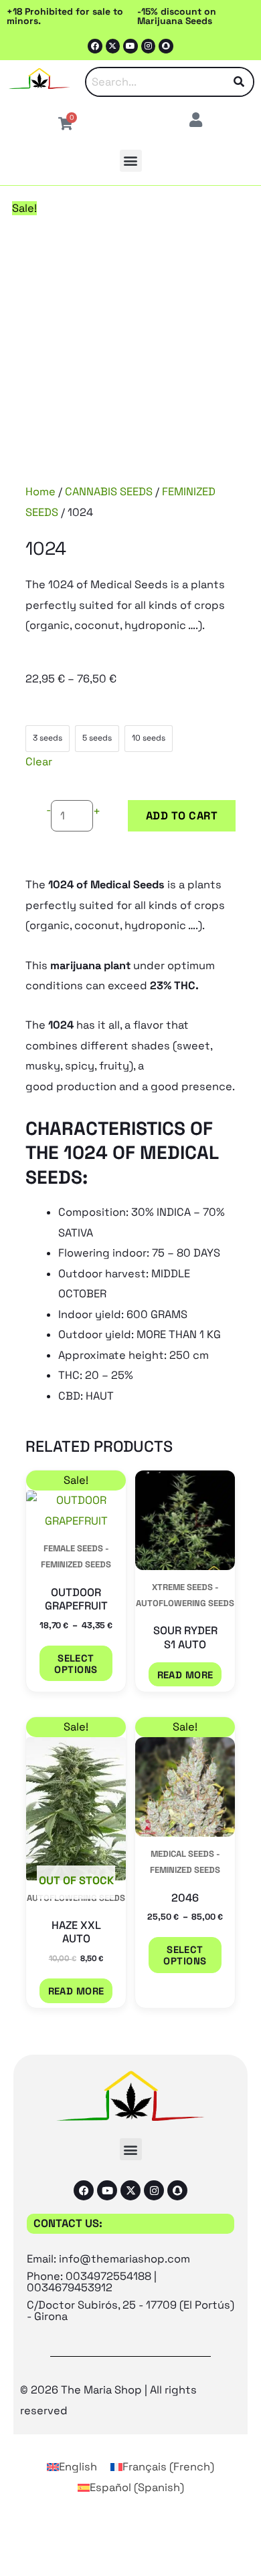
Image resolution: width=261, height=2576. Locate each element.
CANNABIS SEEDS (109, 492)
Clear (39, 762)
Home (40, 492)
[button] (131, 161)
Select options (76, 1664)
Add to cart (182, 816)
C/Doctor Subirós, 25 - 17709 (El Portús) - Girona (130, 2310)
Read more (185, 1675)
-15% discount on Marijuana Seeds (177, 16)
